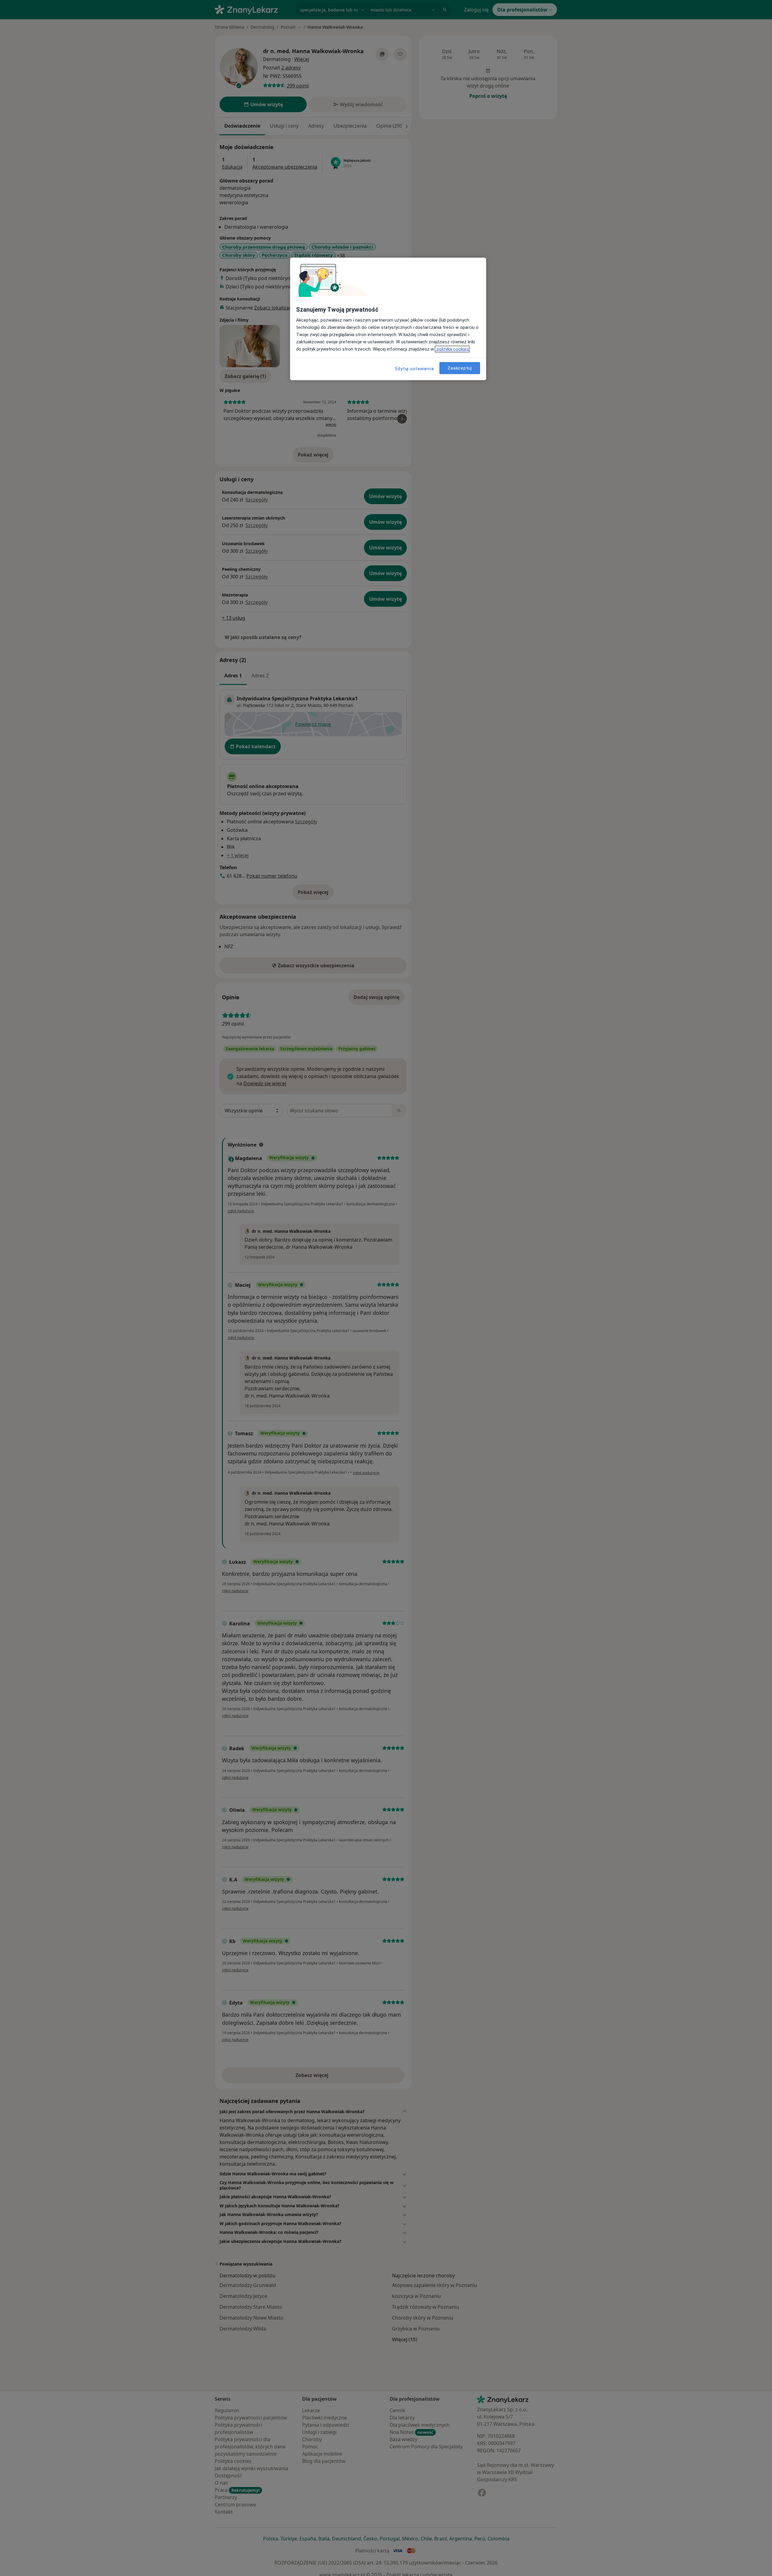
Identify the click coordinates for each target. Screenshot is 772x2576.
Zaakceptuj (460, 368)
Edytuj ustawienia (415, 369)
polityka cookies (452, 349)
